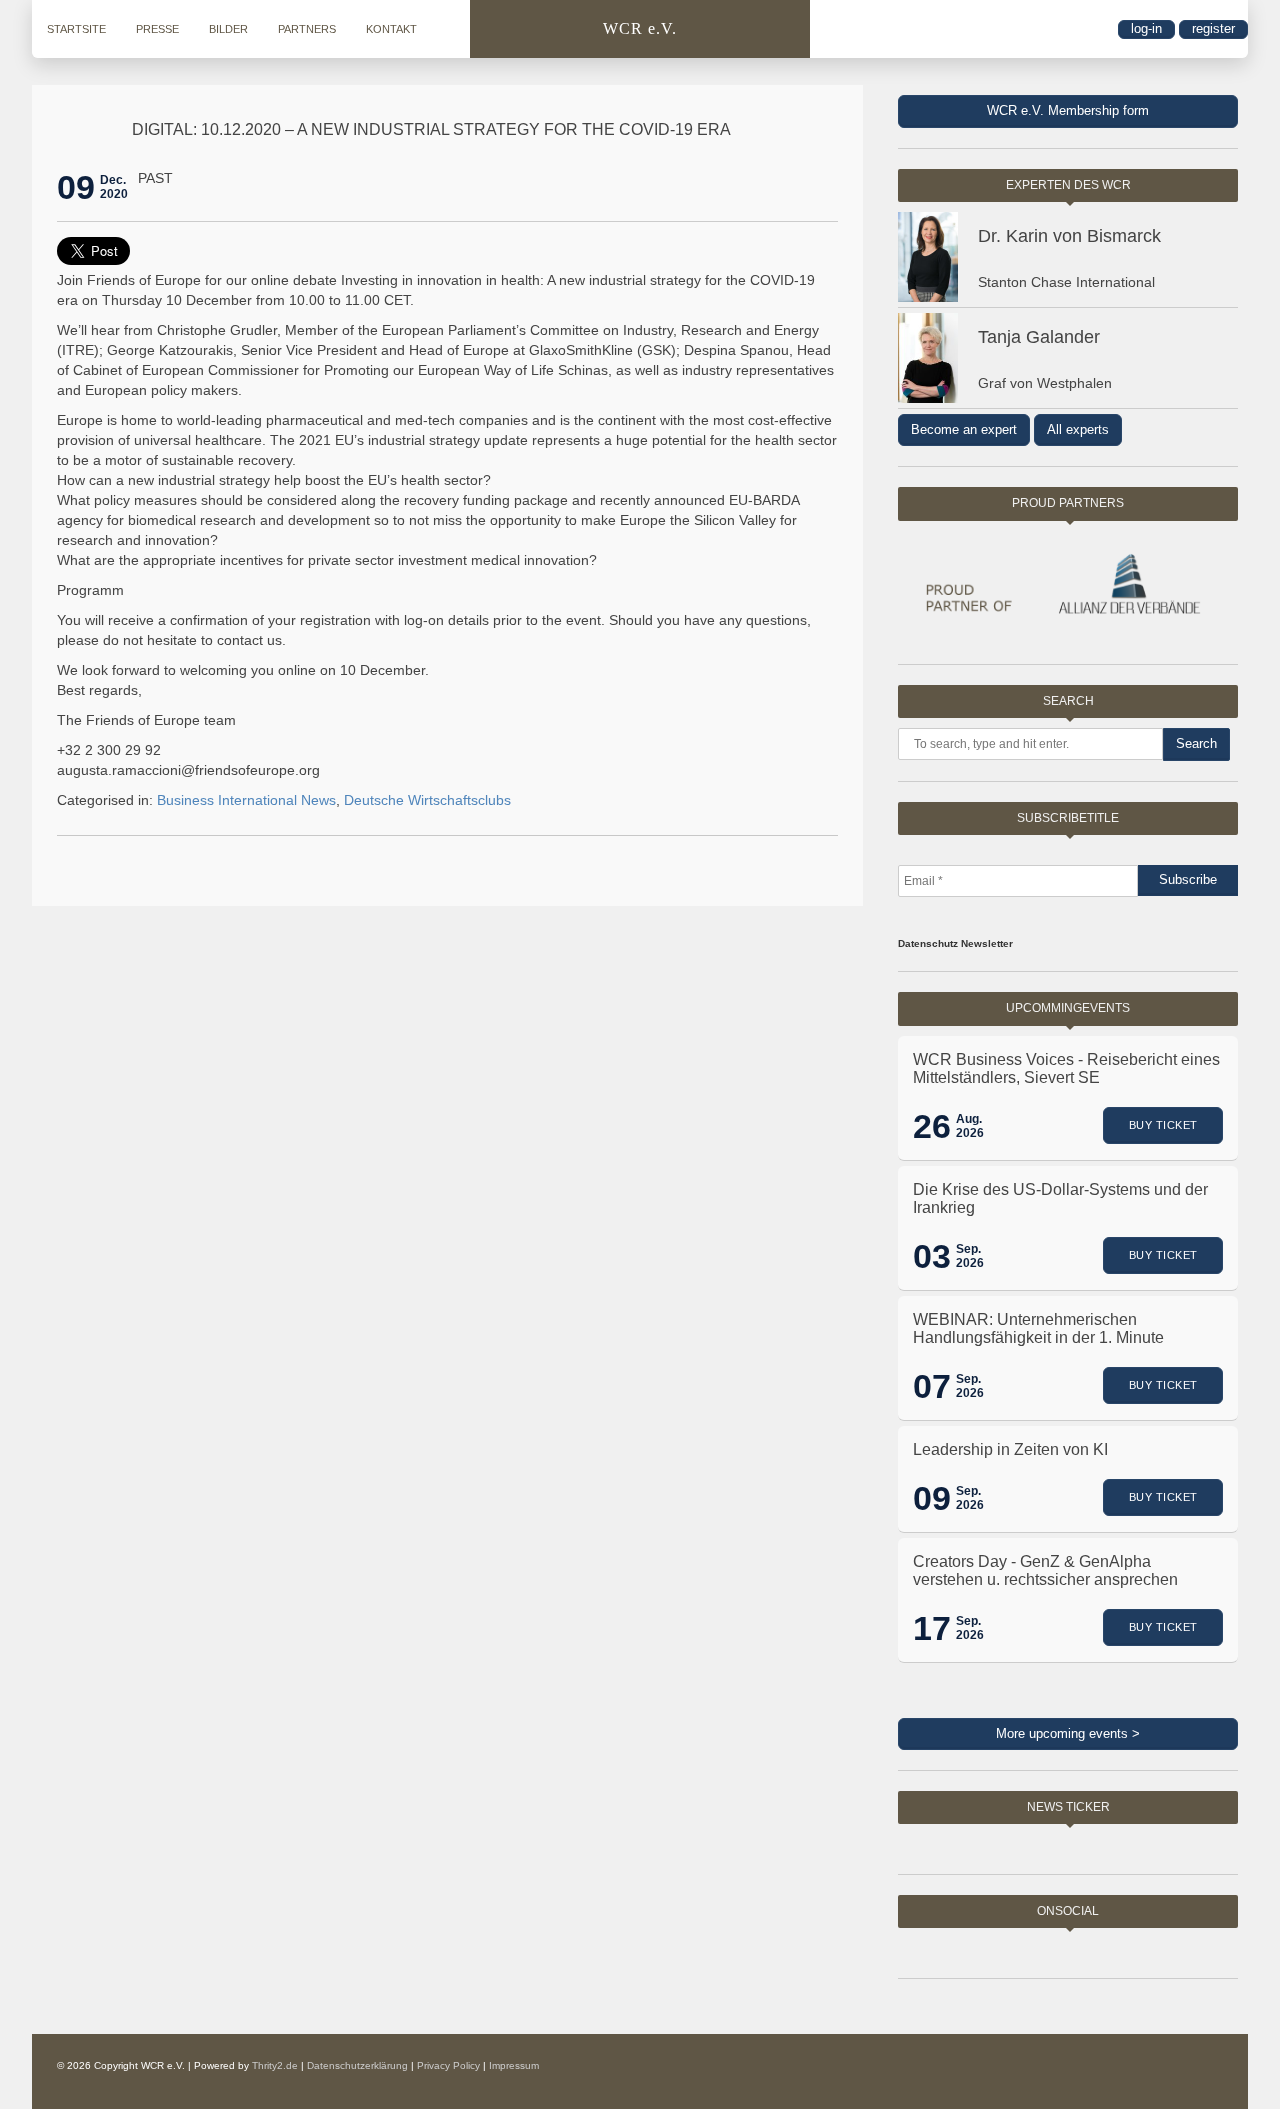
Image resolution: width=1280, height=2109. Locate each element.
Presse (157, 29)
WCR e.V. (640, 28)
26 (932, 1126)
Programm (90, 590)
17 (932, 1628)
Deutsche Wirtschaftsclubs (427, 800)
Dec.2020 (114, 187)
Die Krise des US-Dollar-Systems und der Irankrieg (1060, 1198)
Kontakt (391, 29)
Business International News (246, 800)
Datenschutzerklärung (357, 2065)
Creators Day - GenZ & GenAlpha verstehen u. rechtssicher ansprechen (1045, 1570)
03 (932, 1256)
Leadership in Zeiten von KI (1010, 1449)
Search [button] (1196, 743)
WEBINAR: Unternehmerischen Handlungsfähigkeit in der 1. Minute (1038, 1328)
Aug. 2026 (970, 1126)
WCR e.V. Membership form (1068, 110)
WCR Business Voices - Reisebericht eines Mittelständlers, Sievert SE (1066, 1068)
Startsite (76, 29)
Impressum (514, 2065)
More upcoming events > (1068, 1733)
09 (76, 187)
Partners (307, 29)
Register (1213, 28)
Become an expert (964, 429)
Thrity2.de (275, 2065)
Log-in (1146, 28)
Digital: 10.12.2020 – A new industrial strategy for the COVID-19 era (431, 129)
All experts (1078, 429)
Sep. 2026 (970, 1256)
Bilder (228, 29)
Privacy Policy (448, 2065)
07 (932, 1386)
